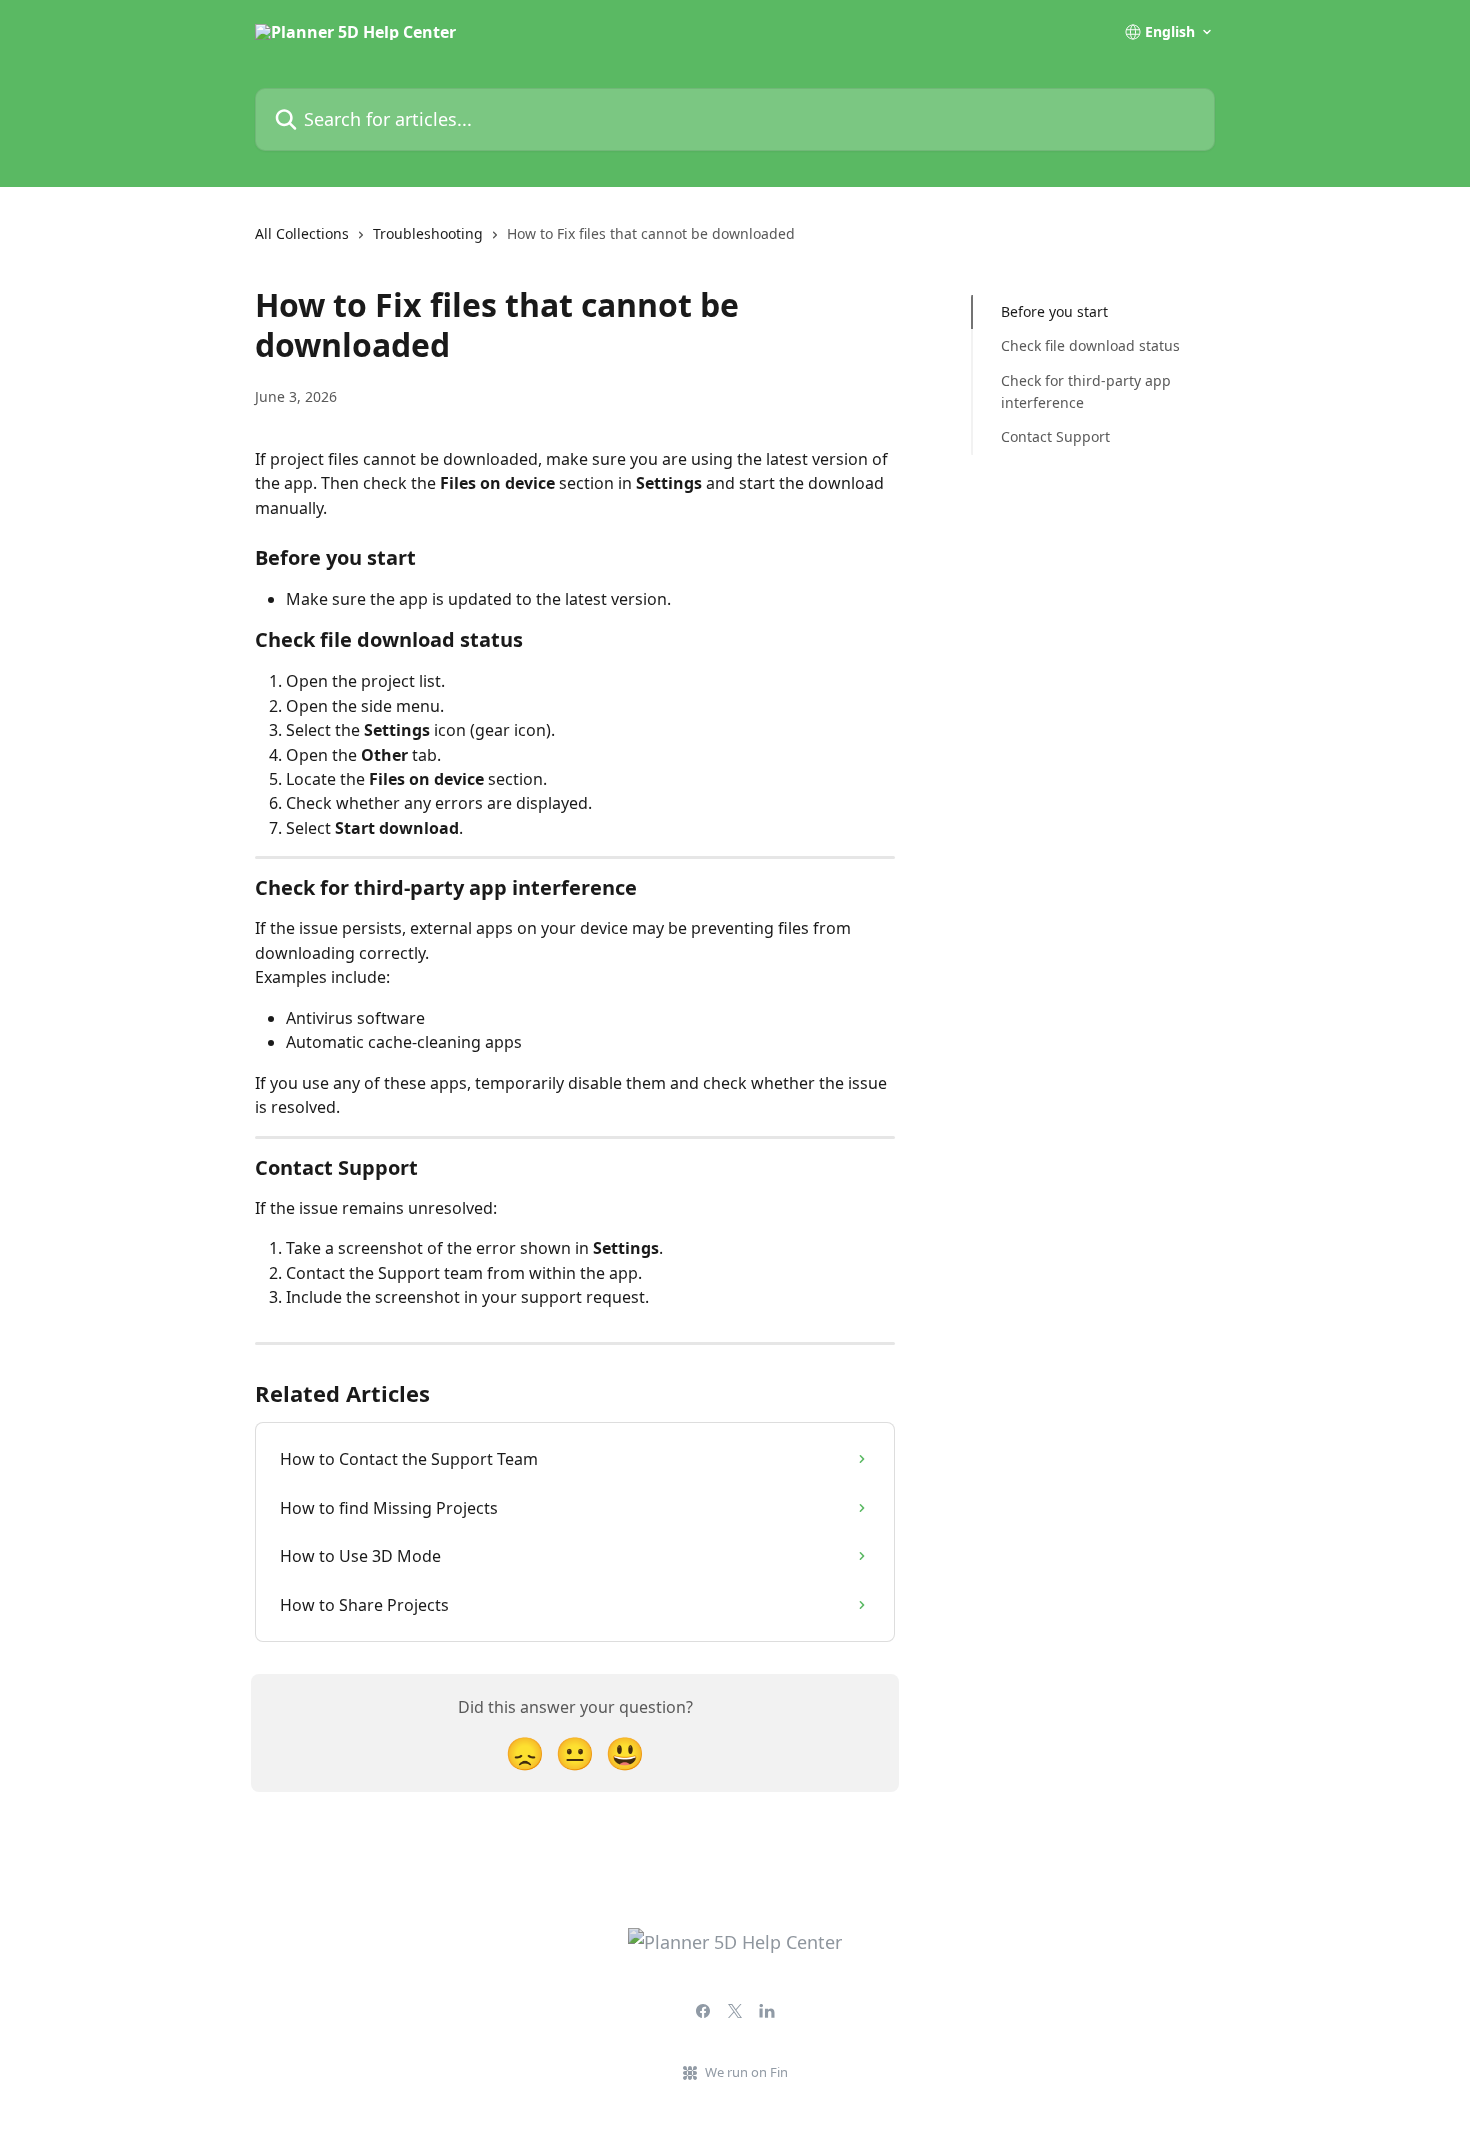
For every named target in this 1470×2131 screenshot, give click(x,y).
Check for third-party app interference (1086, 391)
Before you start (1054, 311)
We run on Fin (746, 2072)
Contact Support (1055, 436)
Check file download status (1090, 345)
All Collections (302, 233)
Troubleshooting (428, 233)
